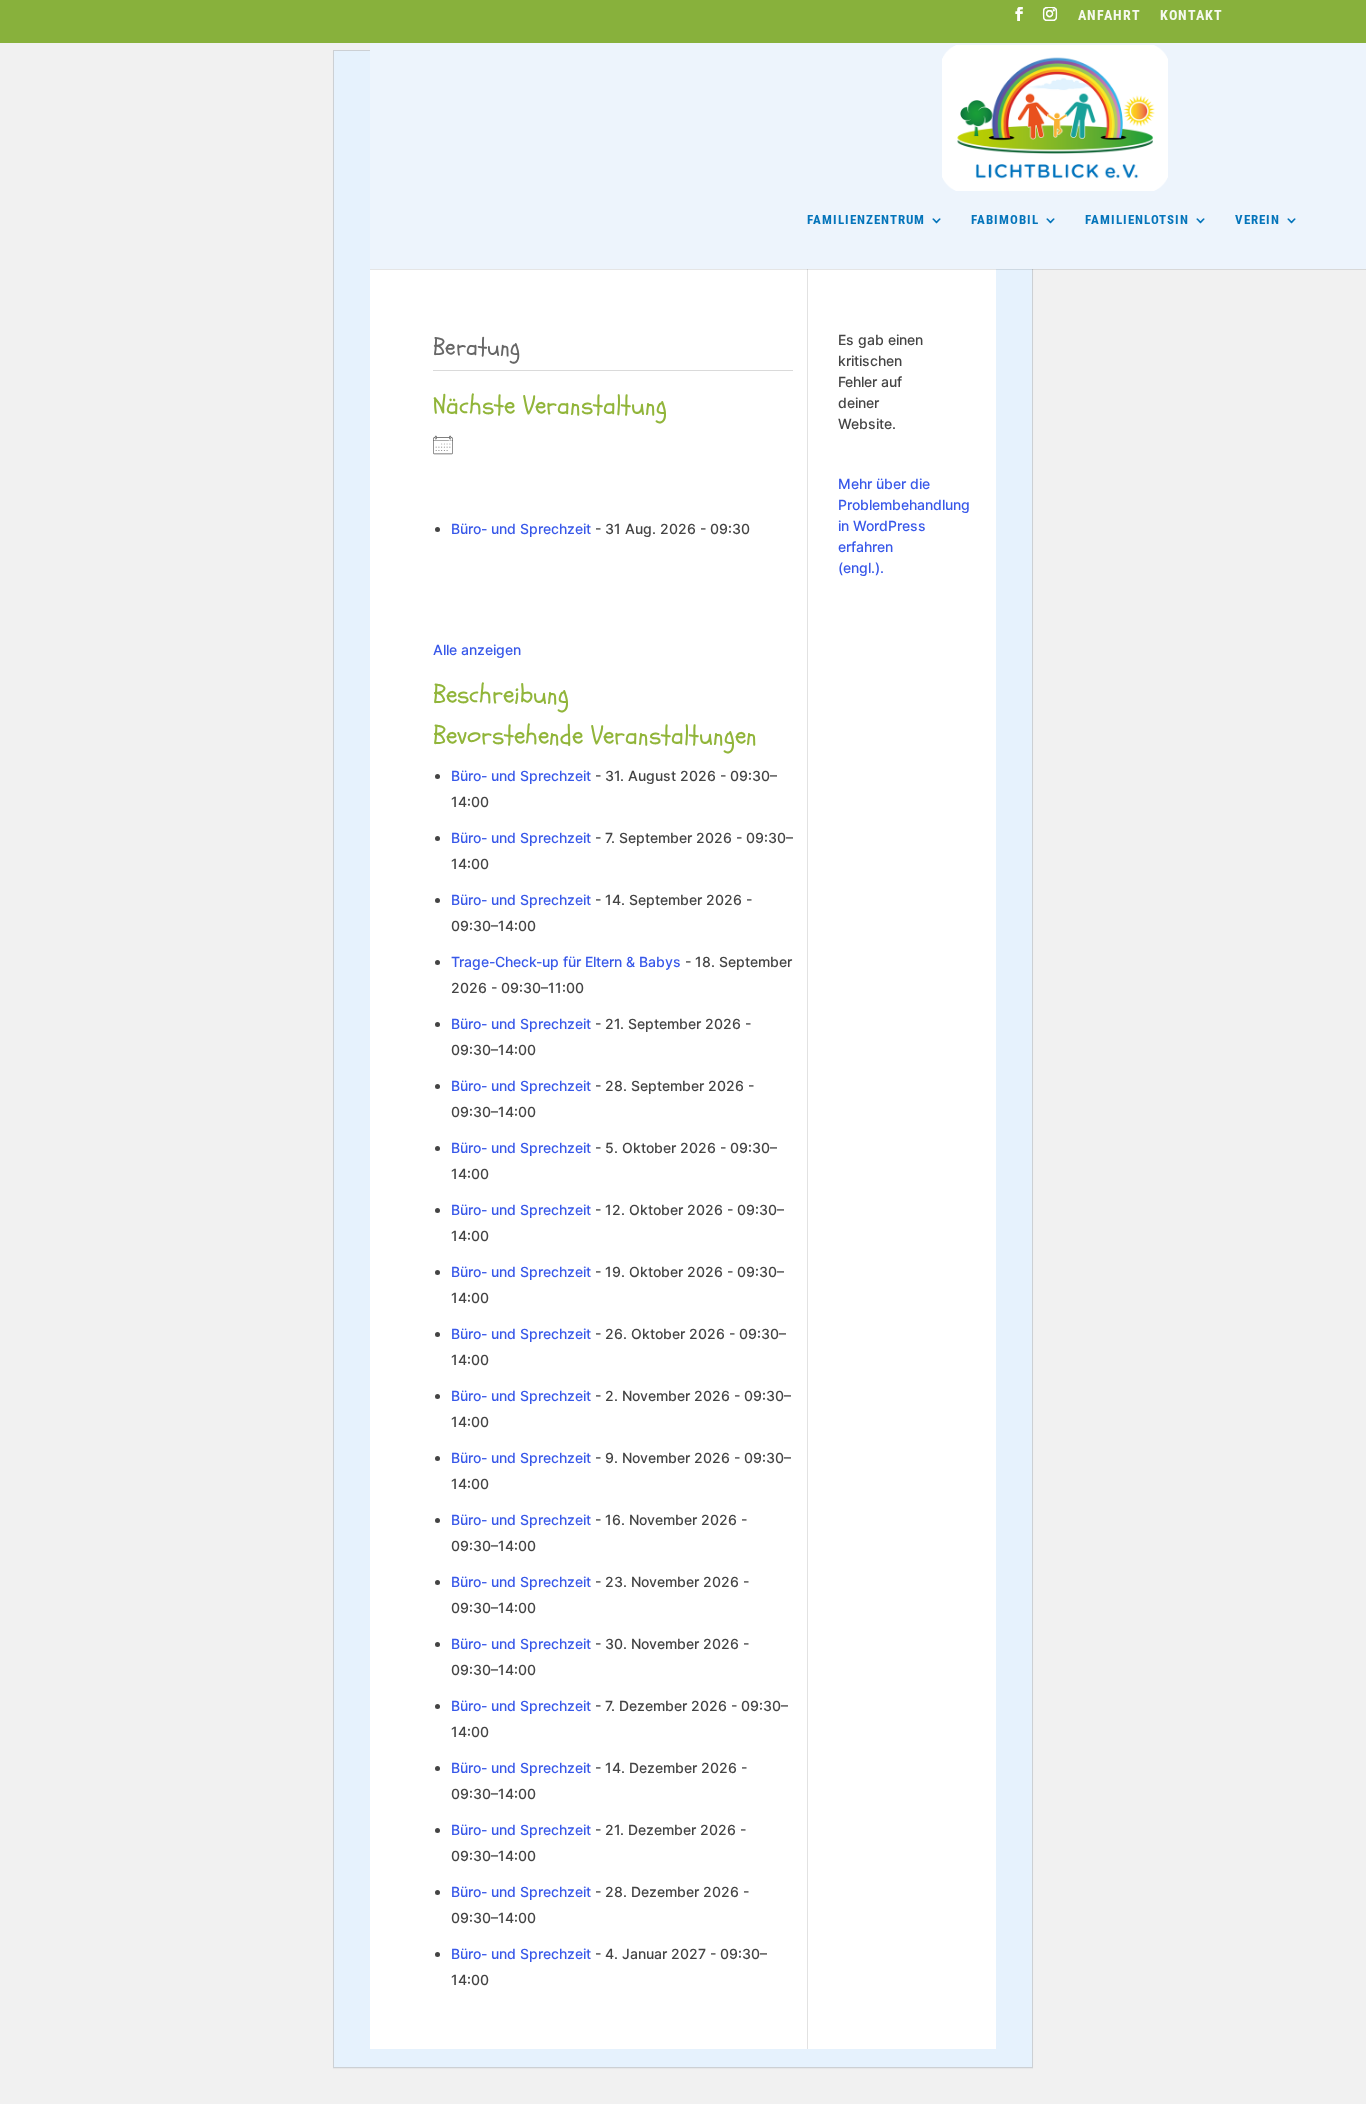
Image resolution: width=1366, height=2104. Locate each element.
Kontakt (1191, 16)
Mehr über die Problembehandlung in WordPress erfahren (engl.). (904, 525)
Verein (1257, 220)
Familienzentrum (866, 220)
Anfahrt (1109, 16)
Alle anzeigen (477, 649)
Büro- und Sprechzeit (521, 528)
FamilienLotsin (1137, 220)
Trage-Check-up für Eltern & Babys (566, 961)
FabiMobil (1005, 220)
